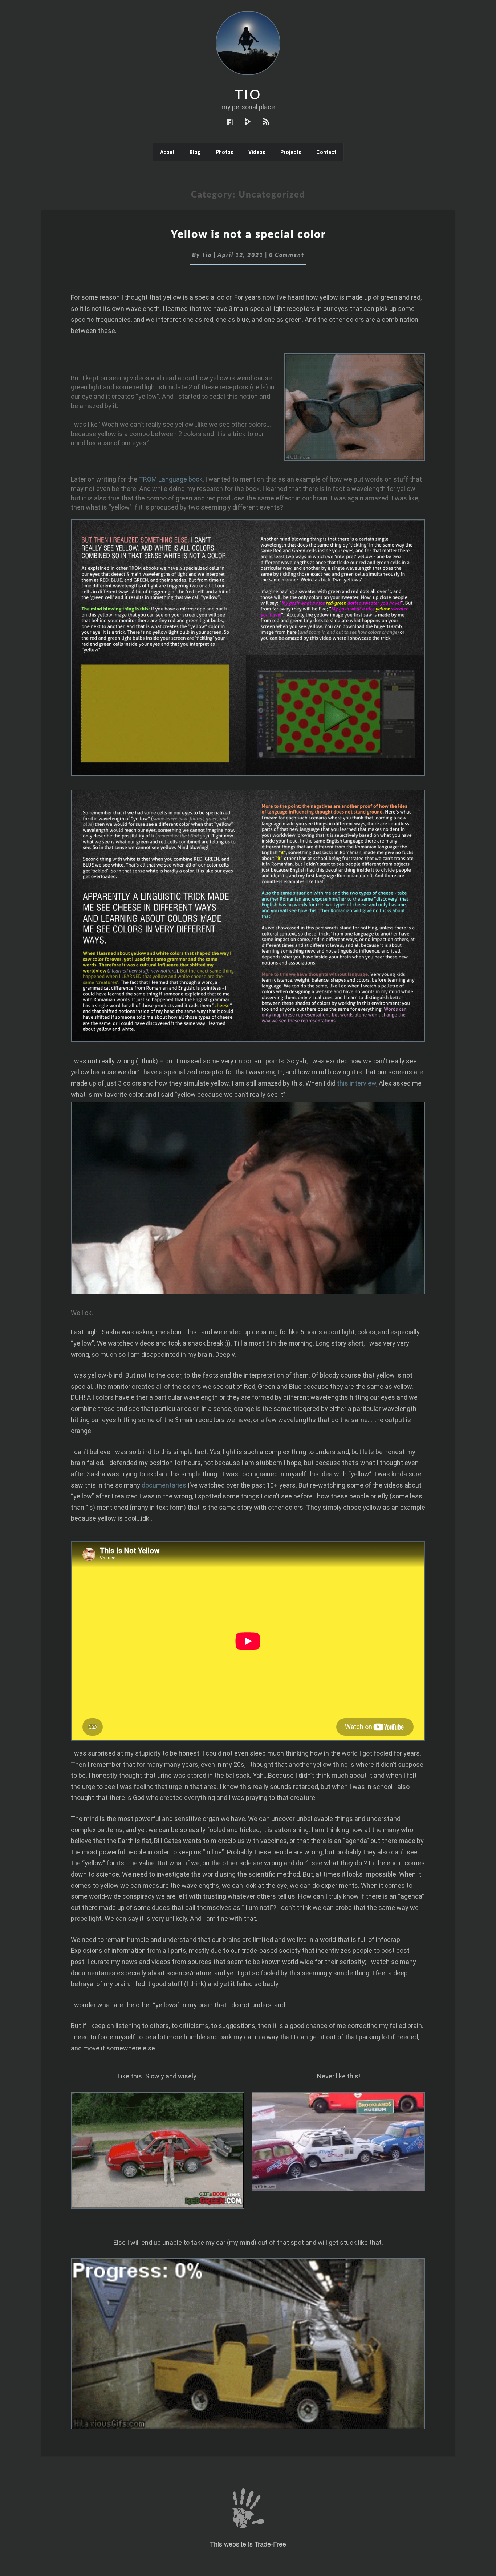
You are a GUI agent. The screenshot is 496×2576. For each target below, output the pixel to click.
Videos (257, 152)
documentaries (164, 1485)
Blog (195, 152)
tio (207, 255)
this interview (357, 1083)
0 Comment (287, 255)
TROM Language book (171, 479)
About (167, 152)
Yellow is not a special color (248, 235)
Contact (326, 152)
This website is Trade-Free (248, 2544)
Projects (291, 152)
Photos (225, 152)
